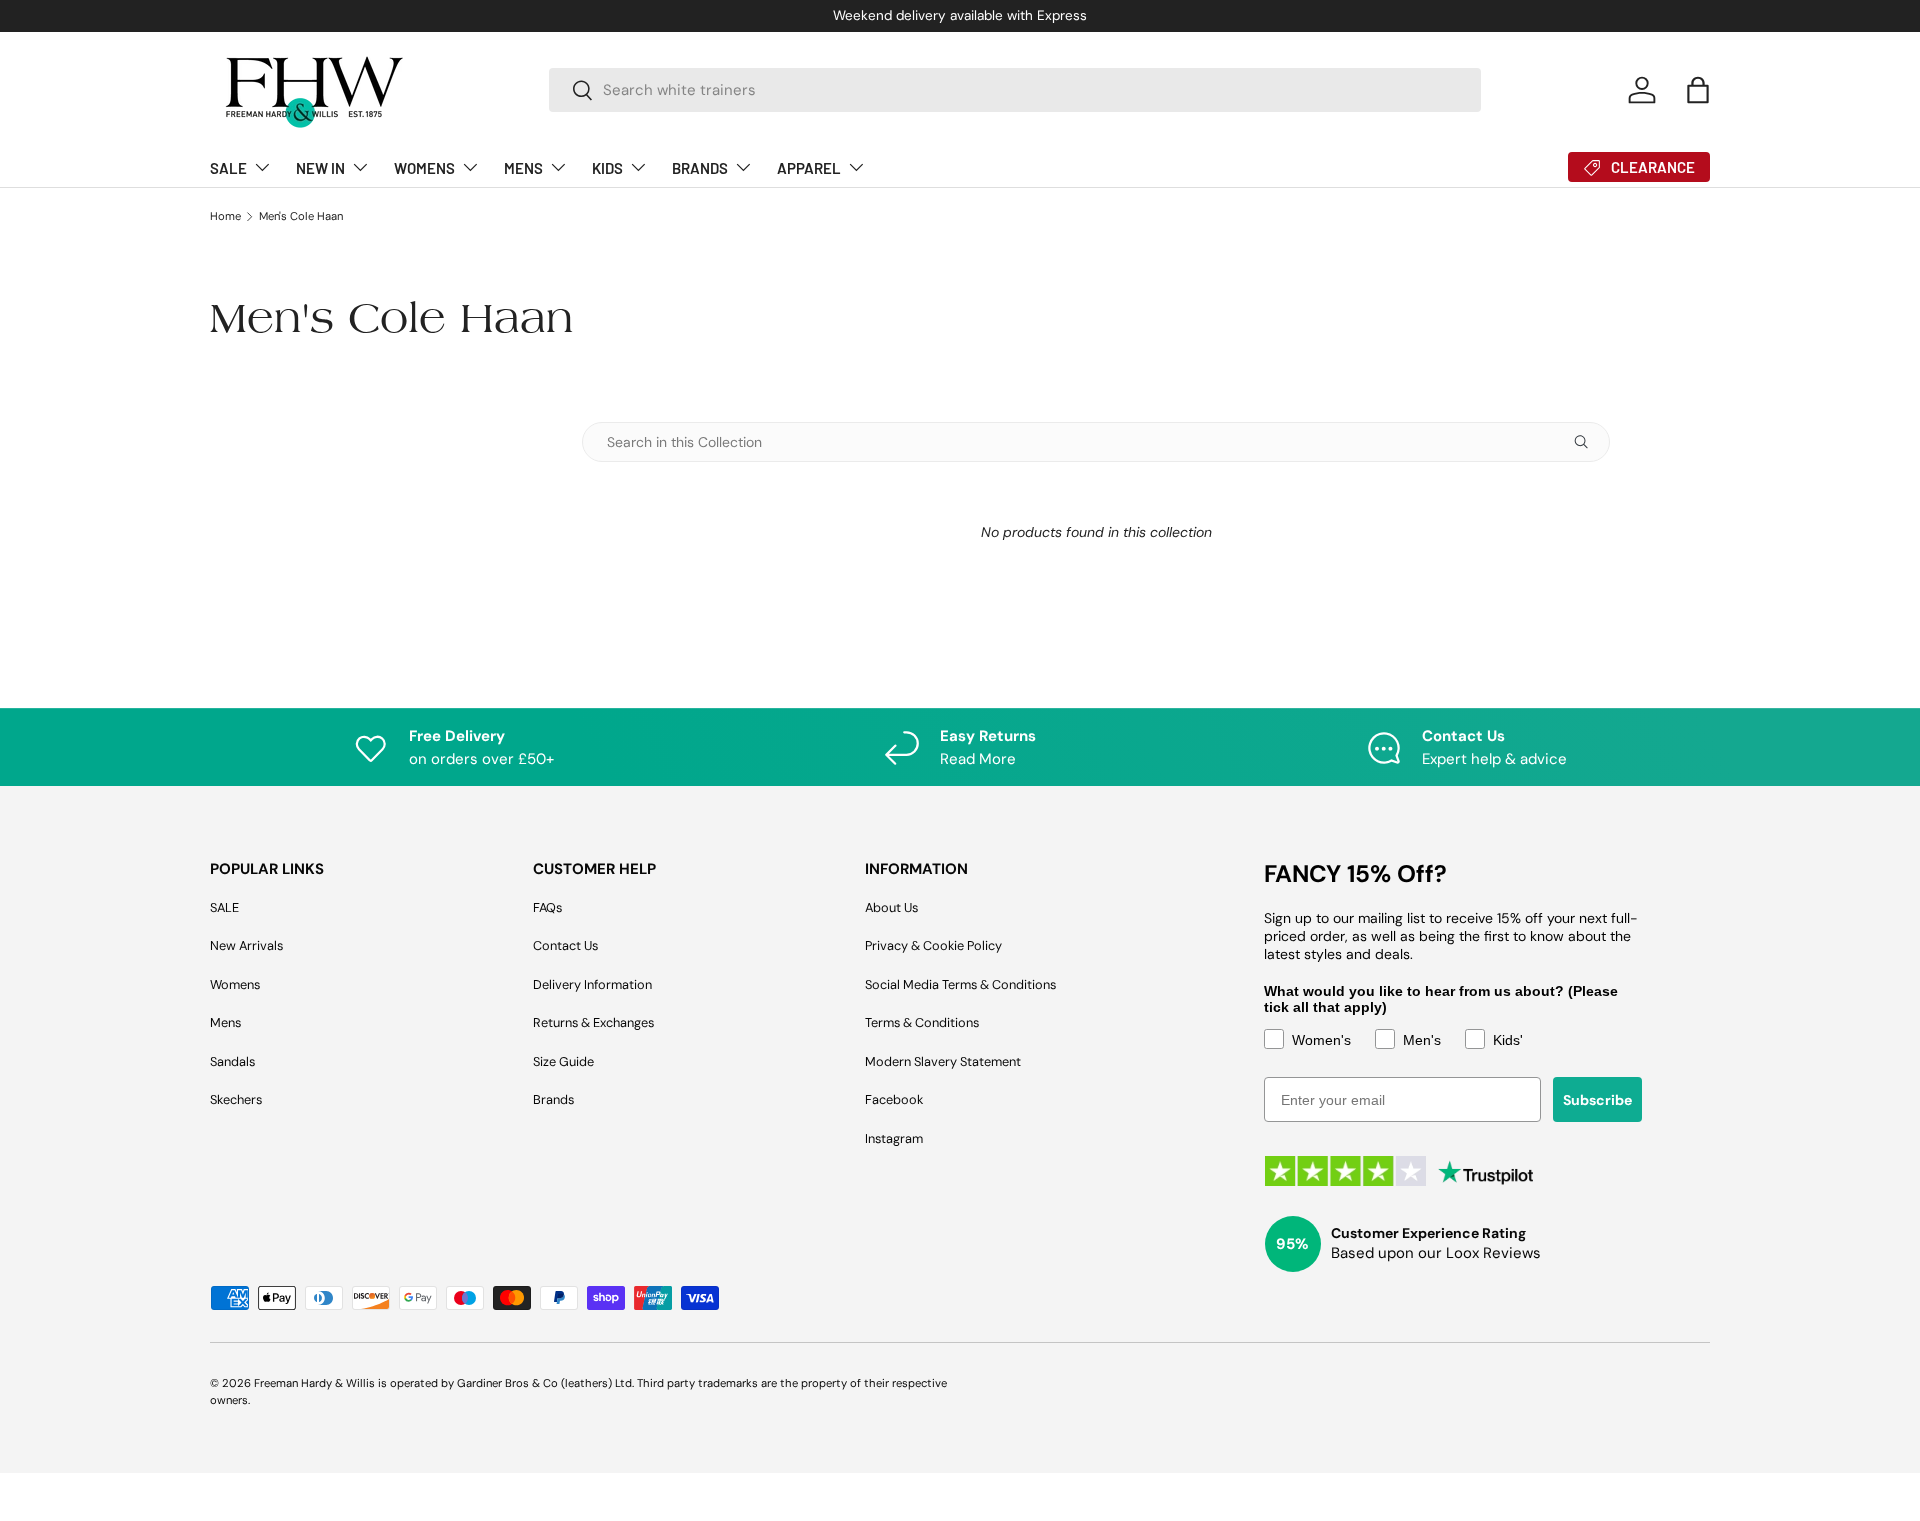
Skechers (236, 1099)
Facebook (894, 1099)
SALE (228, 168)
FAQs (547, 907)
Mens (225, 1022)
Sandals (232, 1061)
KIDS (607, 168)
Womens (235, 984)
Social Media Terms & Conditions (960, 984)
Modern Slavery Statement (943, 1061)
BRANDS (700, 168)
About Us (891, 907)
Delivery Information (592, 984)
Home (225, 216)
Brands (553, 1099)
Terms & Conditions (922, 1022)
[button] (1698, 90)
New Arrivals (246, 945)
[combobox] (1015, 90)
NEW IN (320, 168)
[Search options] (1585, 442)
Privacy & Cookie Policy (933, 945)
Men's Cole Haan (301, 216)
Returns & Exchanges (593, 1022)
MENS (523, 168)
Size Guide (563, 1061)
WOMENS (424, 168)
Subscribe (1597, 1100)
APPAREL (809, 168)
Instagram (894, 1138)
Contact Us (565, 945)
